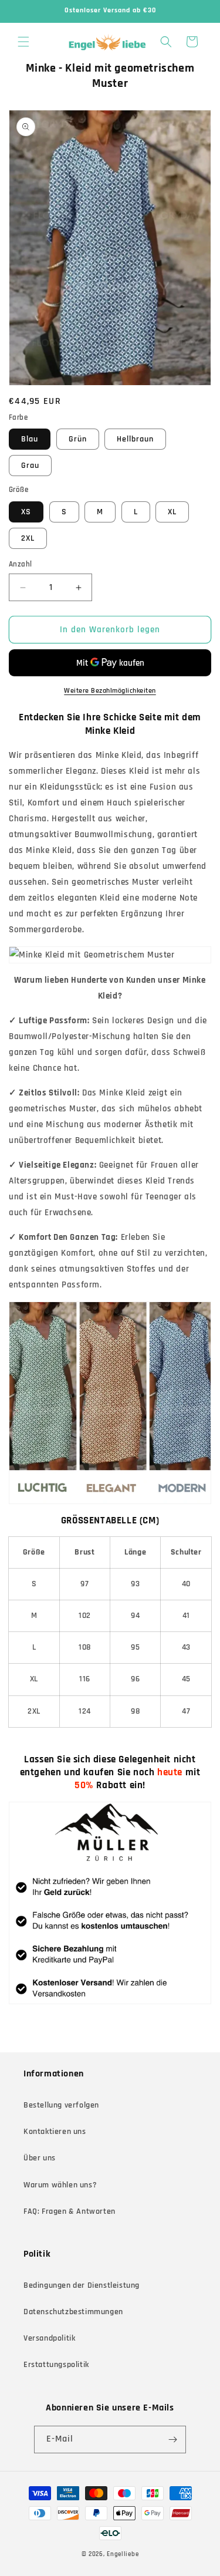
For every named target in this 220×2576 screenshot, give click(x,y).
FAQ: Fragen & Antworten (70, 2211)
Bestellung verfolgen (61, 2105)
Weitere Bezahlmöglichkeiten (110, 691)
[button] (23, 42)
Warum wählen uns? (60, 2185)
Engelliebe (123, 2554)
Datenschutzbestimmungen (73, 2312)
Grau (30, 466)
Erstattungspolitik (56, 2365)
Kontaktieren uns (55, 2132)
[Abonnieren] (172, 2440)
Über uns (40, 2158)
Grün (78, 439)
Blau (30, 439)
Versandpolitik (49, 2338)
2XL (28, 538)
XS (26, 512)
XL (172, 512)
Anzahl (20, 564)
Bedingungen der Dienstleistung (82, 2285)
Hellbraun (135, 439)
